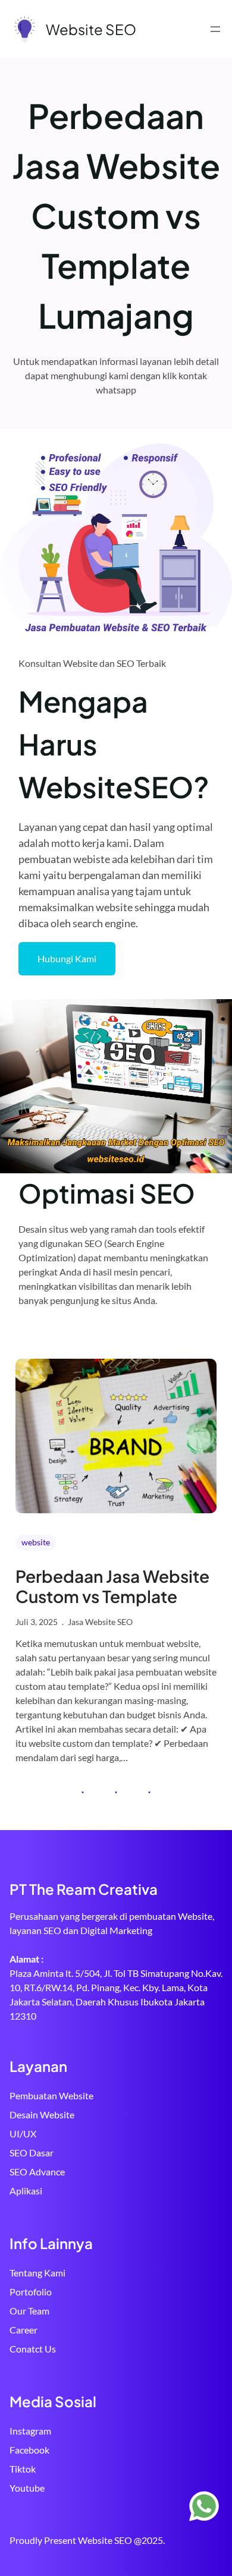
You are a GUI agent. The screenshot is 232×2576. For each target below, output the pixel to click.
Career (23, 2330)
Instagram (30, 2431)
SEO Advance (37, 2172)
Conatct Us (33, 2349)
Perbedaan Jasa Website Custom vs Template (112, 1586)
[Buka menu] (215, 29)
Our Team (29, 2311)
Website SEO (91, 29)
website (36, 1542)
